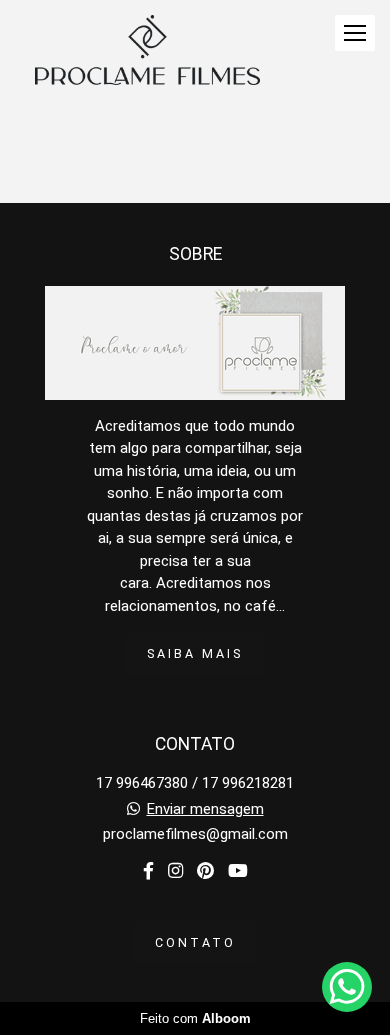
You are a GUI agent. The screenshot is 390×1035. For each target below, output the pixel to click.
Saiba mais (195, 653)
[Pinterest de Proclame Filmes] (205, 871)
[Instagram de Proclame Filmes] (175, 871)
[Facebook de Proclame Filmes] (148, 871)
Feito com (195, 1018)
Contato (195, 942)
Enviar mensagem (205, 809)
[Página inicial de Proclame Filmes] (147, 51)
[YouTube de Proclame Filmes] (238, 871)
